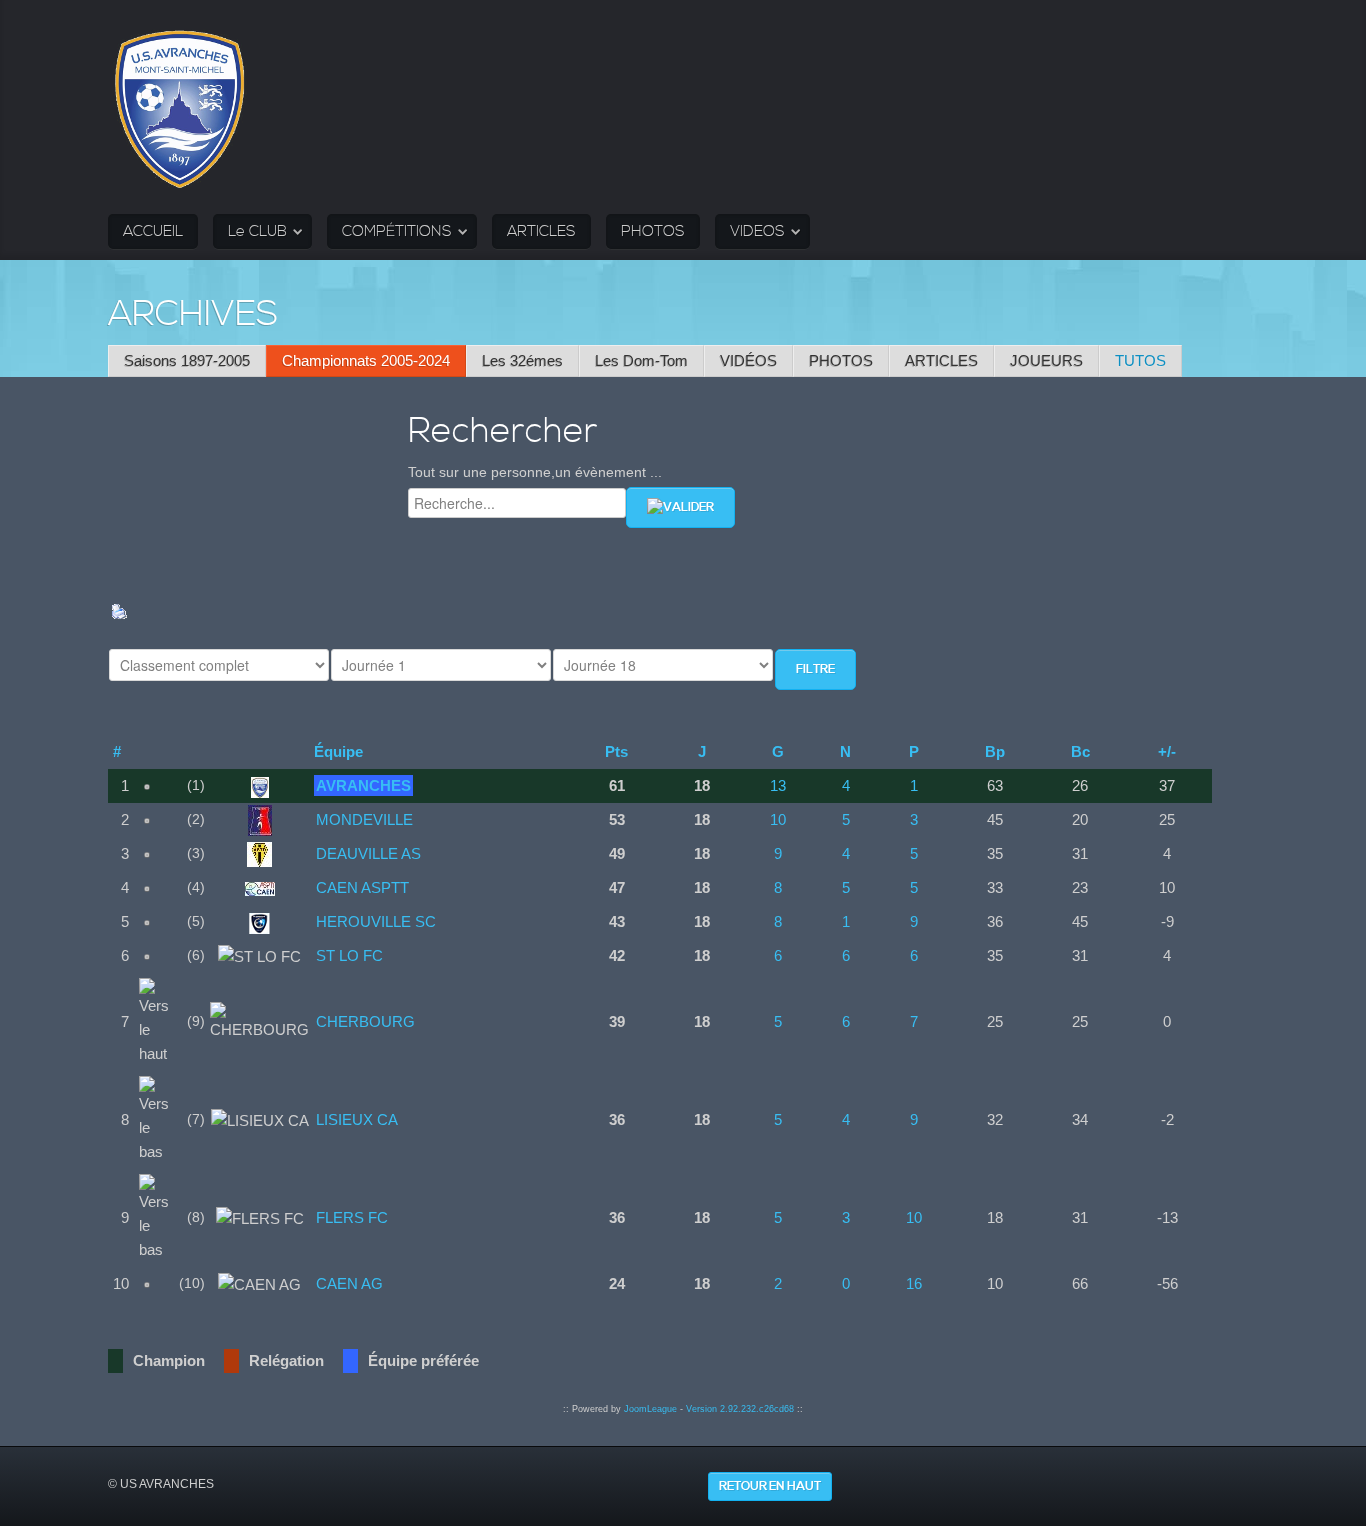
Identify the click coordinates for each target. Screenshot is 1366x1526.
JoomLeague (650, 1409)
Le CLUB (257, 231)
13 (778, 785)
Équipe (338, 751)
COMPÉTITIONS (397, 231)
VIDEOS (757, 231)
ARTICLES (541, 231)
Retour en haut (770, 1486)
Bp (995, 751)
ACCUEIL (153, 231)
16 (914, 1283)
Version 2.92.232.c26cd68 (740, 1409)
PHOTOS (653, 231)
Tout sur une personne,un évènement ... (535, 472)
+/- (1167, 751)
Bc (1080, 751)
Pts (616, 751)
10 (778, 819)
